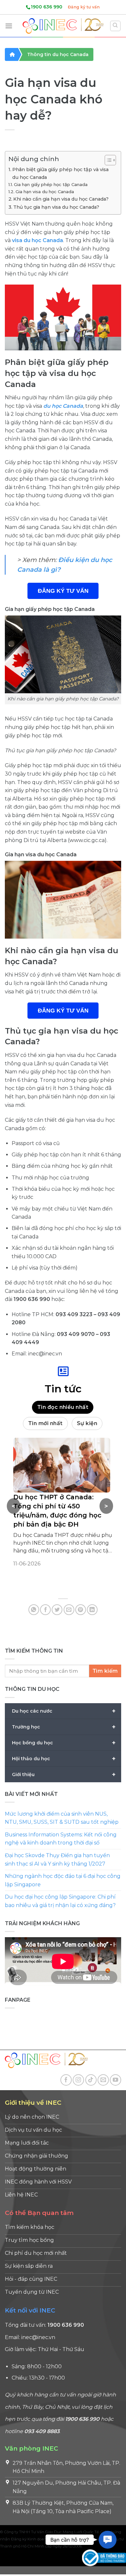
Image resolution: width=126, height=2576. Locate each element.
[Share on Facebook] (45, 1610)
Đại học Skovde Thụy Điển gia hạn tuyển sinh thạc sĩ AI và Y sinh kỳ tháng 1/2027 (57, 1860)
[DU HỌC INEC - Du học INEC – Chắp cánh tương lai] (63, 26)
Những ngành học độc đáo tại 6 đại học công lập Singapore (63, 1880)
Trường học (64, 1727)
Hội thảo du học (64, 1758)
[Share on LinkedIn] (92, 1610)
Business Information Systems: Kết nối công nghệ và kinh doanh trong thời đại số (61, 1838)
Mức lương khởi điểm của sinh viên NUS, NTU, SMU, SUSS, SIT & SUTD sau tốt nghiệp (62, 1818)
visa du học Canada (37, 240)
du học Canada (63, 406)
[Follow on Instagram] (78, 2080)
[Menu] (9, 26)
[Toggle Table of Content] (107, 160)
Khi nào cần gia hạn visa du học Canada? (61, 199)
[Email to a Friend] (69, 1610)
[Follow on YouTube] (115, 2080)
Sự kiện (87, 1423)
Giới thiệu (64, 1774)
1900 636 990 (47, 7)
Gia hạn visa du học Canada (45, 192)
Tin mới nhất (45, 1423)
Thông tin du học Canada (58, 54)
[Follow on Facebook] (66, 2080)
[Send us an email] (103, 2080)
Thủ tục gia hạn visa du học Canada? (56, 207)
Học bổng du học (64, 1742)
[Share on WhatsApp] (34, 1610)
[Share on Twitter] (57, 1610)
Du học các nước (64, 1711)
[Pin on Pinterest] (81, 1610)
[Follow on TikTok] (91, 2080)
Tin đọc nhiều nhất (63, 1407)
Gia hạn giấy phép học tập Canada (51, 184)
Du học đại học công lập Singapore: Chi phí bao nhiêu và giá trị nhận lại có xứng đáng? (60, 1901)
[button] (108, 2540)
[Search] (115, 26)
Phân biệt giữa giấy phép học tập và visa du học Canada (60, 173)
